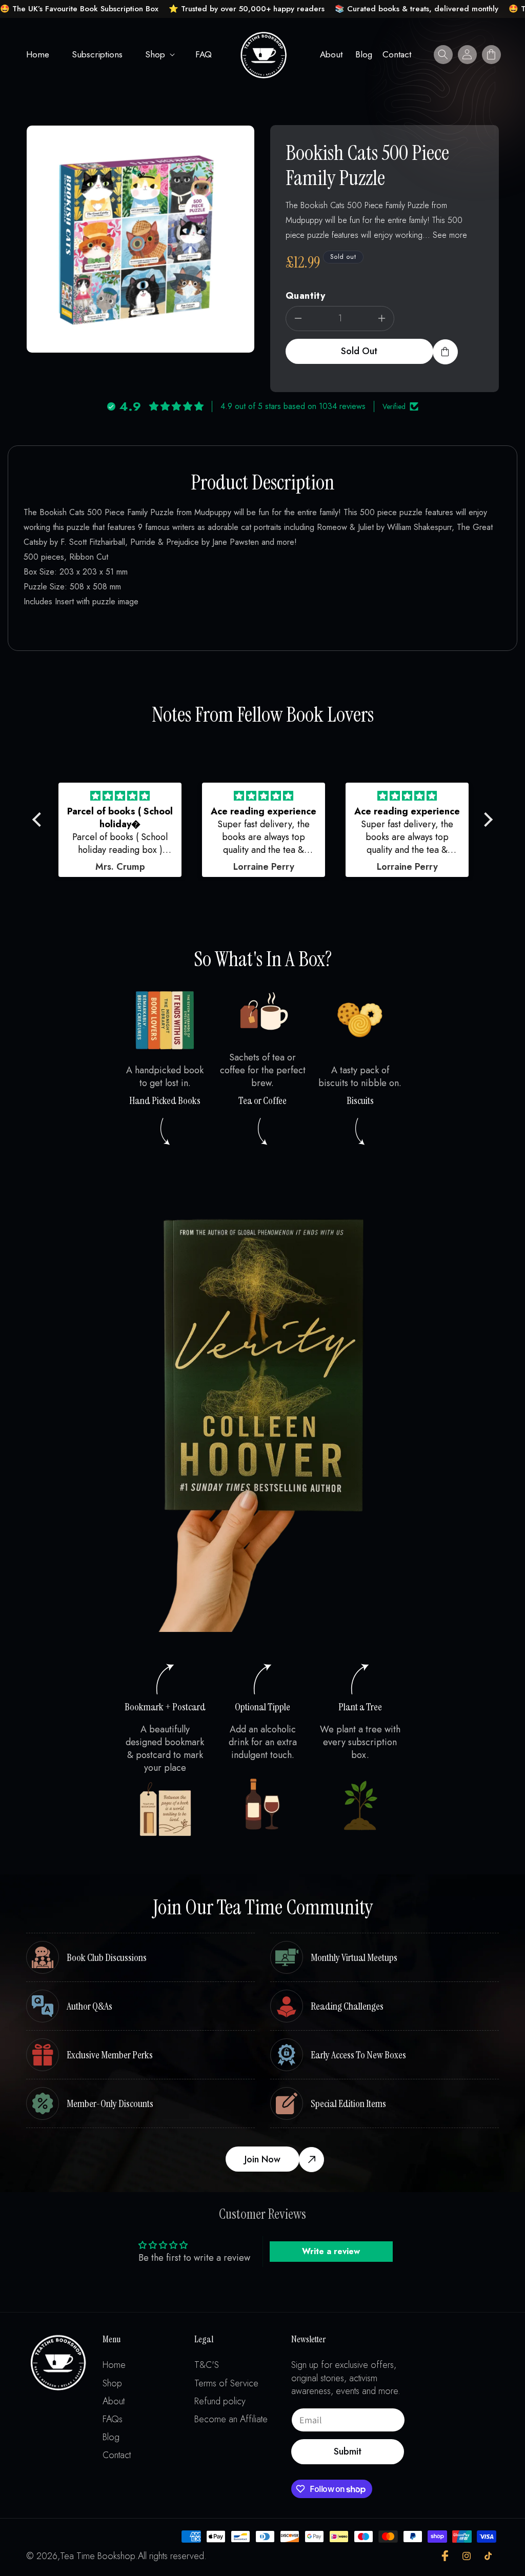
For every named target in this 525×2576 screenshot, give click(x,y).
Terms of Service (226, 2384)
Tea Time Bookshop (98, 2556)
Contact (117, 2455)
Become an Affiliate (231, 2419)
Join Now (262, 2159)
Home (114, 2365)
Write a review (331, 2251)
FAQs (113, 2419)
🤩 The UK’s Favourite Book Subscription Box (79, 9)
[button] (159, 54)
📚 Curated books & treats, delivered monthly (417, 9)
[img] (120, 796)
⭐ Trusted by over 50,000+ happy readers (247, 9)
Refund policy (220, 2401)
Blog (111, 2437)
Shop (155, 54)
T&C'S (207, 2365)
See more (450, 235)
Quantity (305, 296)
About (114, 2401)
